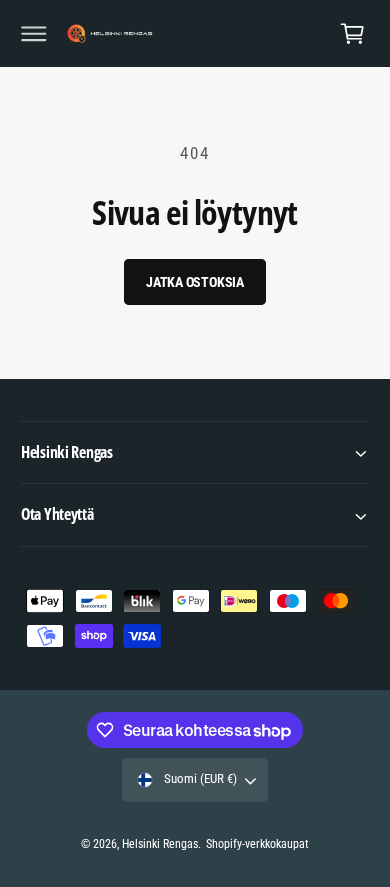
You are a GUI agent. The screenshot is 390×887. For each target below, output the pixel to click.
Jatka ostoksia (195, 282)
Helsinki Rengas (160, 844)
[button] (34, 34)
